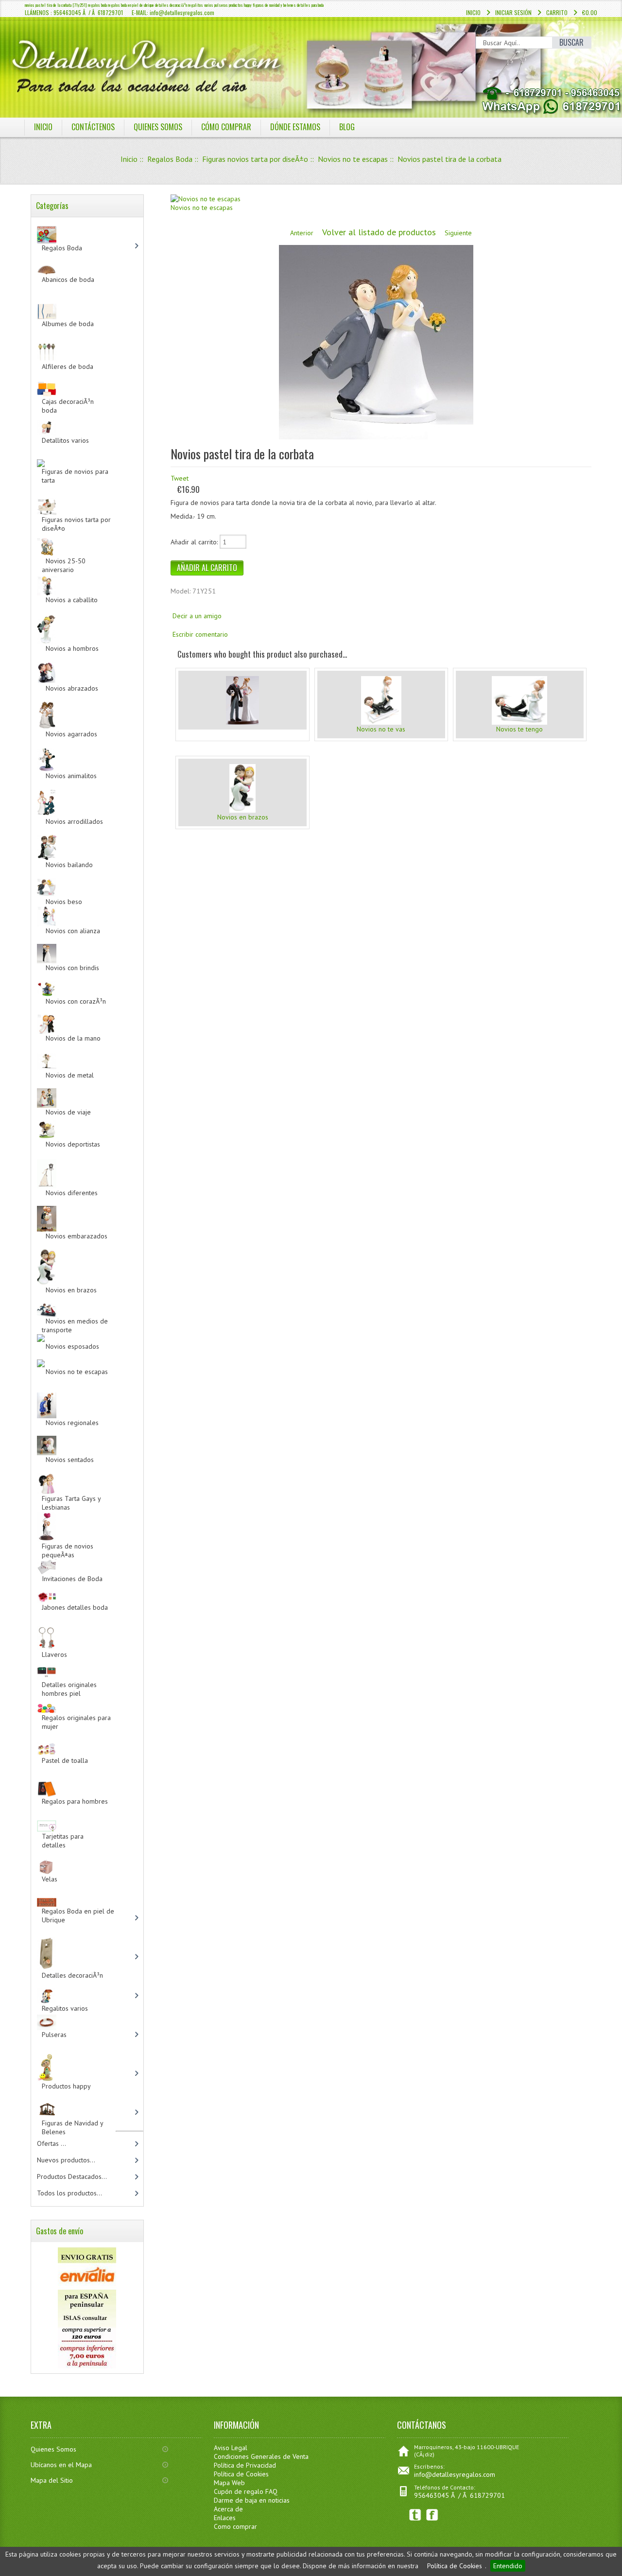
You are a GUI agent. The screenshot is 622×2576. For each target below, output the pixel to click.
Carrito (557, 12)
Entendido (508, 2566)
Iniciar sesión (513, 12)
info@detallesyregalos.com (455, 2474)
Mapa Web (229, 2483)
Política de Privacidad (245, 2465)
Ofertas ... (52, 2143)
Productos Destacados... (72, 2176)
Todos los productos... (69, 2193)
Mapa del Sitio (52, 2480)
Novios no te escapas (353, 159)
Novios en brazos (243, 817)
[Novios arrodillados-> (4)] (85, 790)
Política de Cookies (455, 2566)
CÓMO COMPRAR (226, 127)
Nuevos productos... (66, 2160)
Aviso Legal (231, 2448)
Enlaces (225, 2518)
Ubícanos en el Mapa (61, 2465)
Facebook (432, 2515)
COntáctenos (93, 127)
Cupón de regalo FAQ (246, 2491)
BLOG (347, 127)
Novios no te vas (381, 729)
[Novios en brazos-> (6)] (85, 1256)
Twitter (415, 2515)
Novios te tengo (519, 729)
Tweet (180, 478)
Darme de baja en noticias (252, 2500)
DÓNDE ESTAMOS (295, 127)
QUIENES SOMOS (158, 127)
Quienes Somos (53, 2449)
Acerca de (228, 2509)
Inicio (473, 12)
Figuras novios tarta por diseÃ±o (255, 159)
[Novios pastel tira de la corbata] (376, 437)
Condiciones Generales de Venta (261, 2456)
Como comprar (235, 2526)
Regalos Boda (170, 159)
